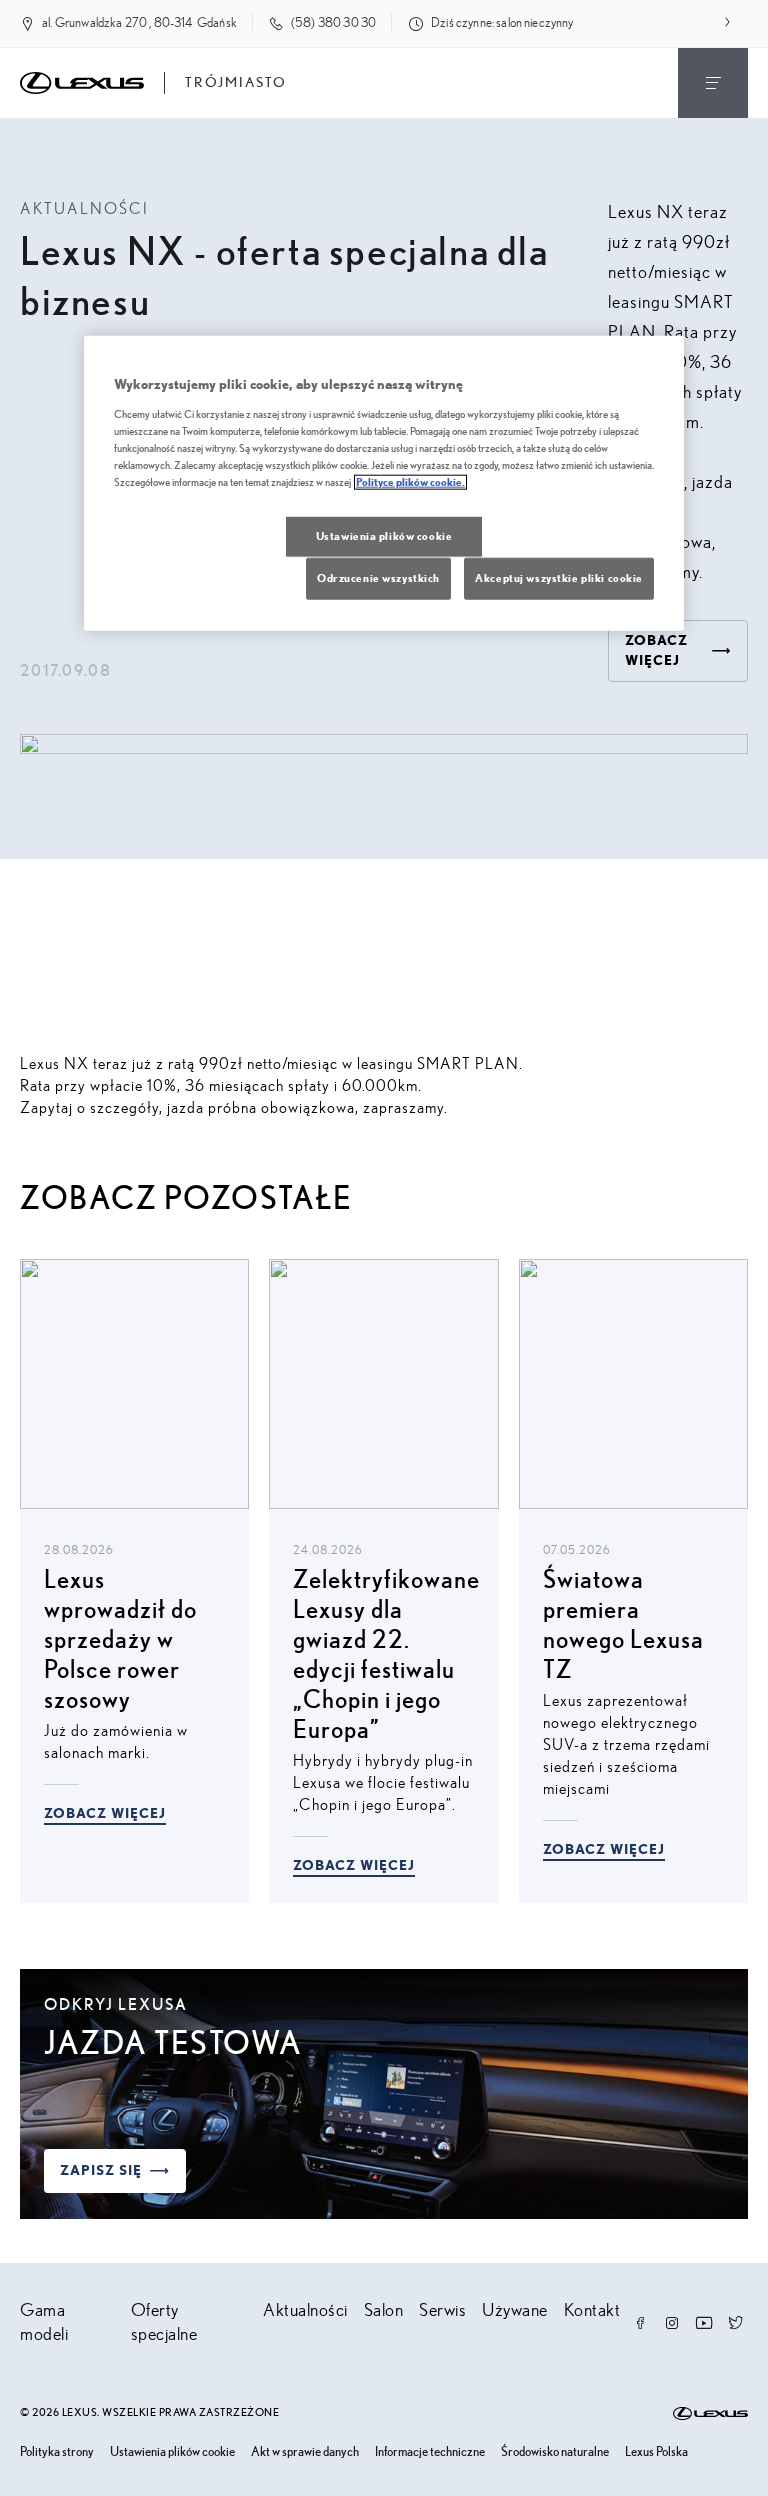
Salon (384, 2311)
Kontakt (592, 2311)
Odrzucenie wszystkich (378, 578)
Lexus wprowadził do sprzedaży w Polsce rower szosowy (120, 1640)
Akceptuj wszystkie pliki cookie (559, 578)
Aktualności (305, 2311)
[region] (384, 483)
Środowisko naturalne (555, 2452)
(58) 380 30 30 (333, 23)
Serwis (442, 2311)
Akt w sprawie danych (305, 2452)
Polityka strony (57, 2452)
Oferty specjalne (164, 2323)
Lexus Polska (656, 2452)
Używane (515, 2311)
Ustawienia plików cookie (172, 2452)
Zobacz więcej (105, 1814)
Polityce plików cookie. (410, 482)
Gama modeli (44, 2323)
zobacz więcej (656, 651)
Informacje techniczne (430, 2452)
